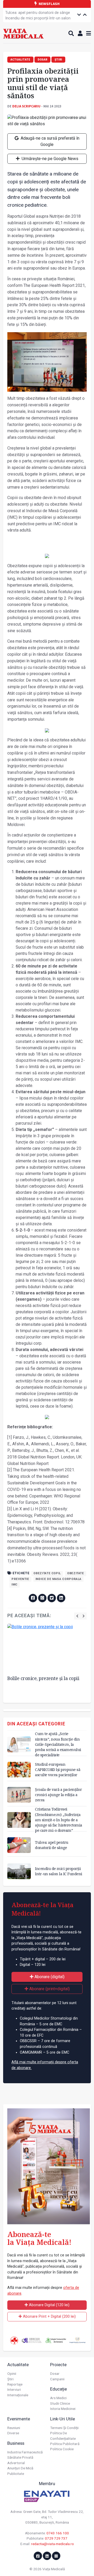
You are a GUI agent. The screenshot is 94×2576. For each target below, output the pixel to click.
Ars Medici (58, 2398)
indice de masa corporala (58, 1579)
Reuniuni (14, 2428)
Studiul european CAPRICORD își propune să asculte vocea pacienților (58, 1770)
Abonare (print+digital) (49, 1989)
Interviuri (14, 2389)
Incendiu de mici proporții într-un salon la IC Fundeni (38, 21)
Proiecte (58, 2365)
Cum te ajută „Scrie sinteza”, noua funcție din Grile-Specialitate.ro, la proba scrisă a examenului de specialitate (58, 1744)
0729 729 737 (56, 2538)
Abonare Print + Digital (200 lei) (49, 2317)
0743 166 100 (58, 2533)
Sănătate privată (20, 2457)
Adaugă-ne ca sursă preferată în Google (49, 141)
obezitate (76, 1573)
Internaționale (18, 2395)
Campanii (57, 2379)
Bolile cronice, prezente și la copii (43, 1678)
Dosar (55, 2373)
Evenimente (19, 2419)
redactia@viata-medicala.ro (52, 2544)
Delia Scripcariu (26, 106)
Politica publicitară (65, 2444)
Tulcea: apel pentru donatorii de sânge (38, 13)
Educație (58, 2389)
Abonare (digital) (49, 1977)
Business (16, 2443)
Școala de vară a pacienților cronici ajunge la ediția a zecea (58, 1795)
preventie (20, 1579)
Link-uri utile (63, 2419)
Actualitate (18, 2365)
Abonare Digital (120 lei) (49, 2305)
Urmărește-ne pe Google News (49, 159)
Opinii (12, 2373)
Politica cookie (62, 2449)
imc (14, 1585)
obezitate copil (47, 1573)
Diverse (13, 2433)
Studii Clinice (60, 2403)
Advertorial (16, 2463)
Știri (10, 2379)
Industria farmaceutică (25, 2452)
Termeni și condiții (64, 2428)
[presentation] (77, 1616)
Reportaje (15, 2384)
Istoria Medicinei (63, 2409)
